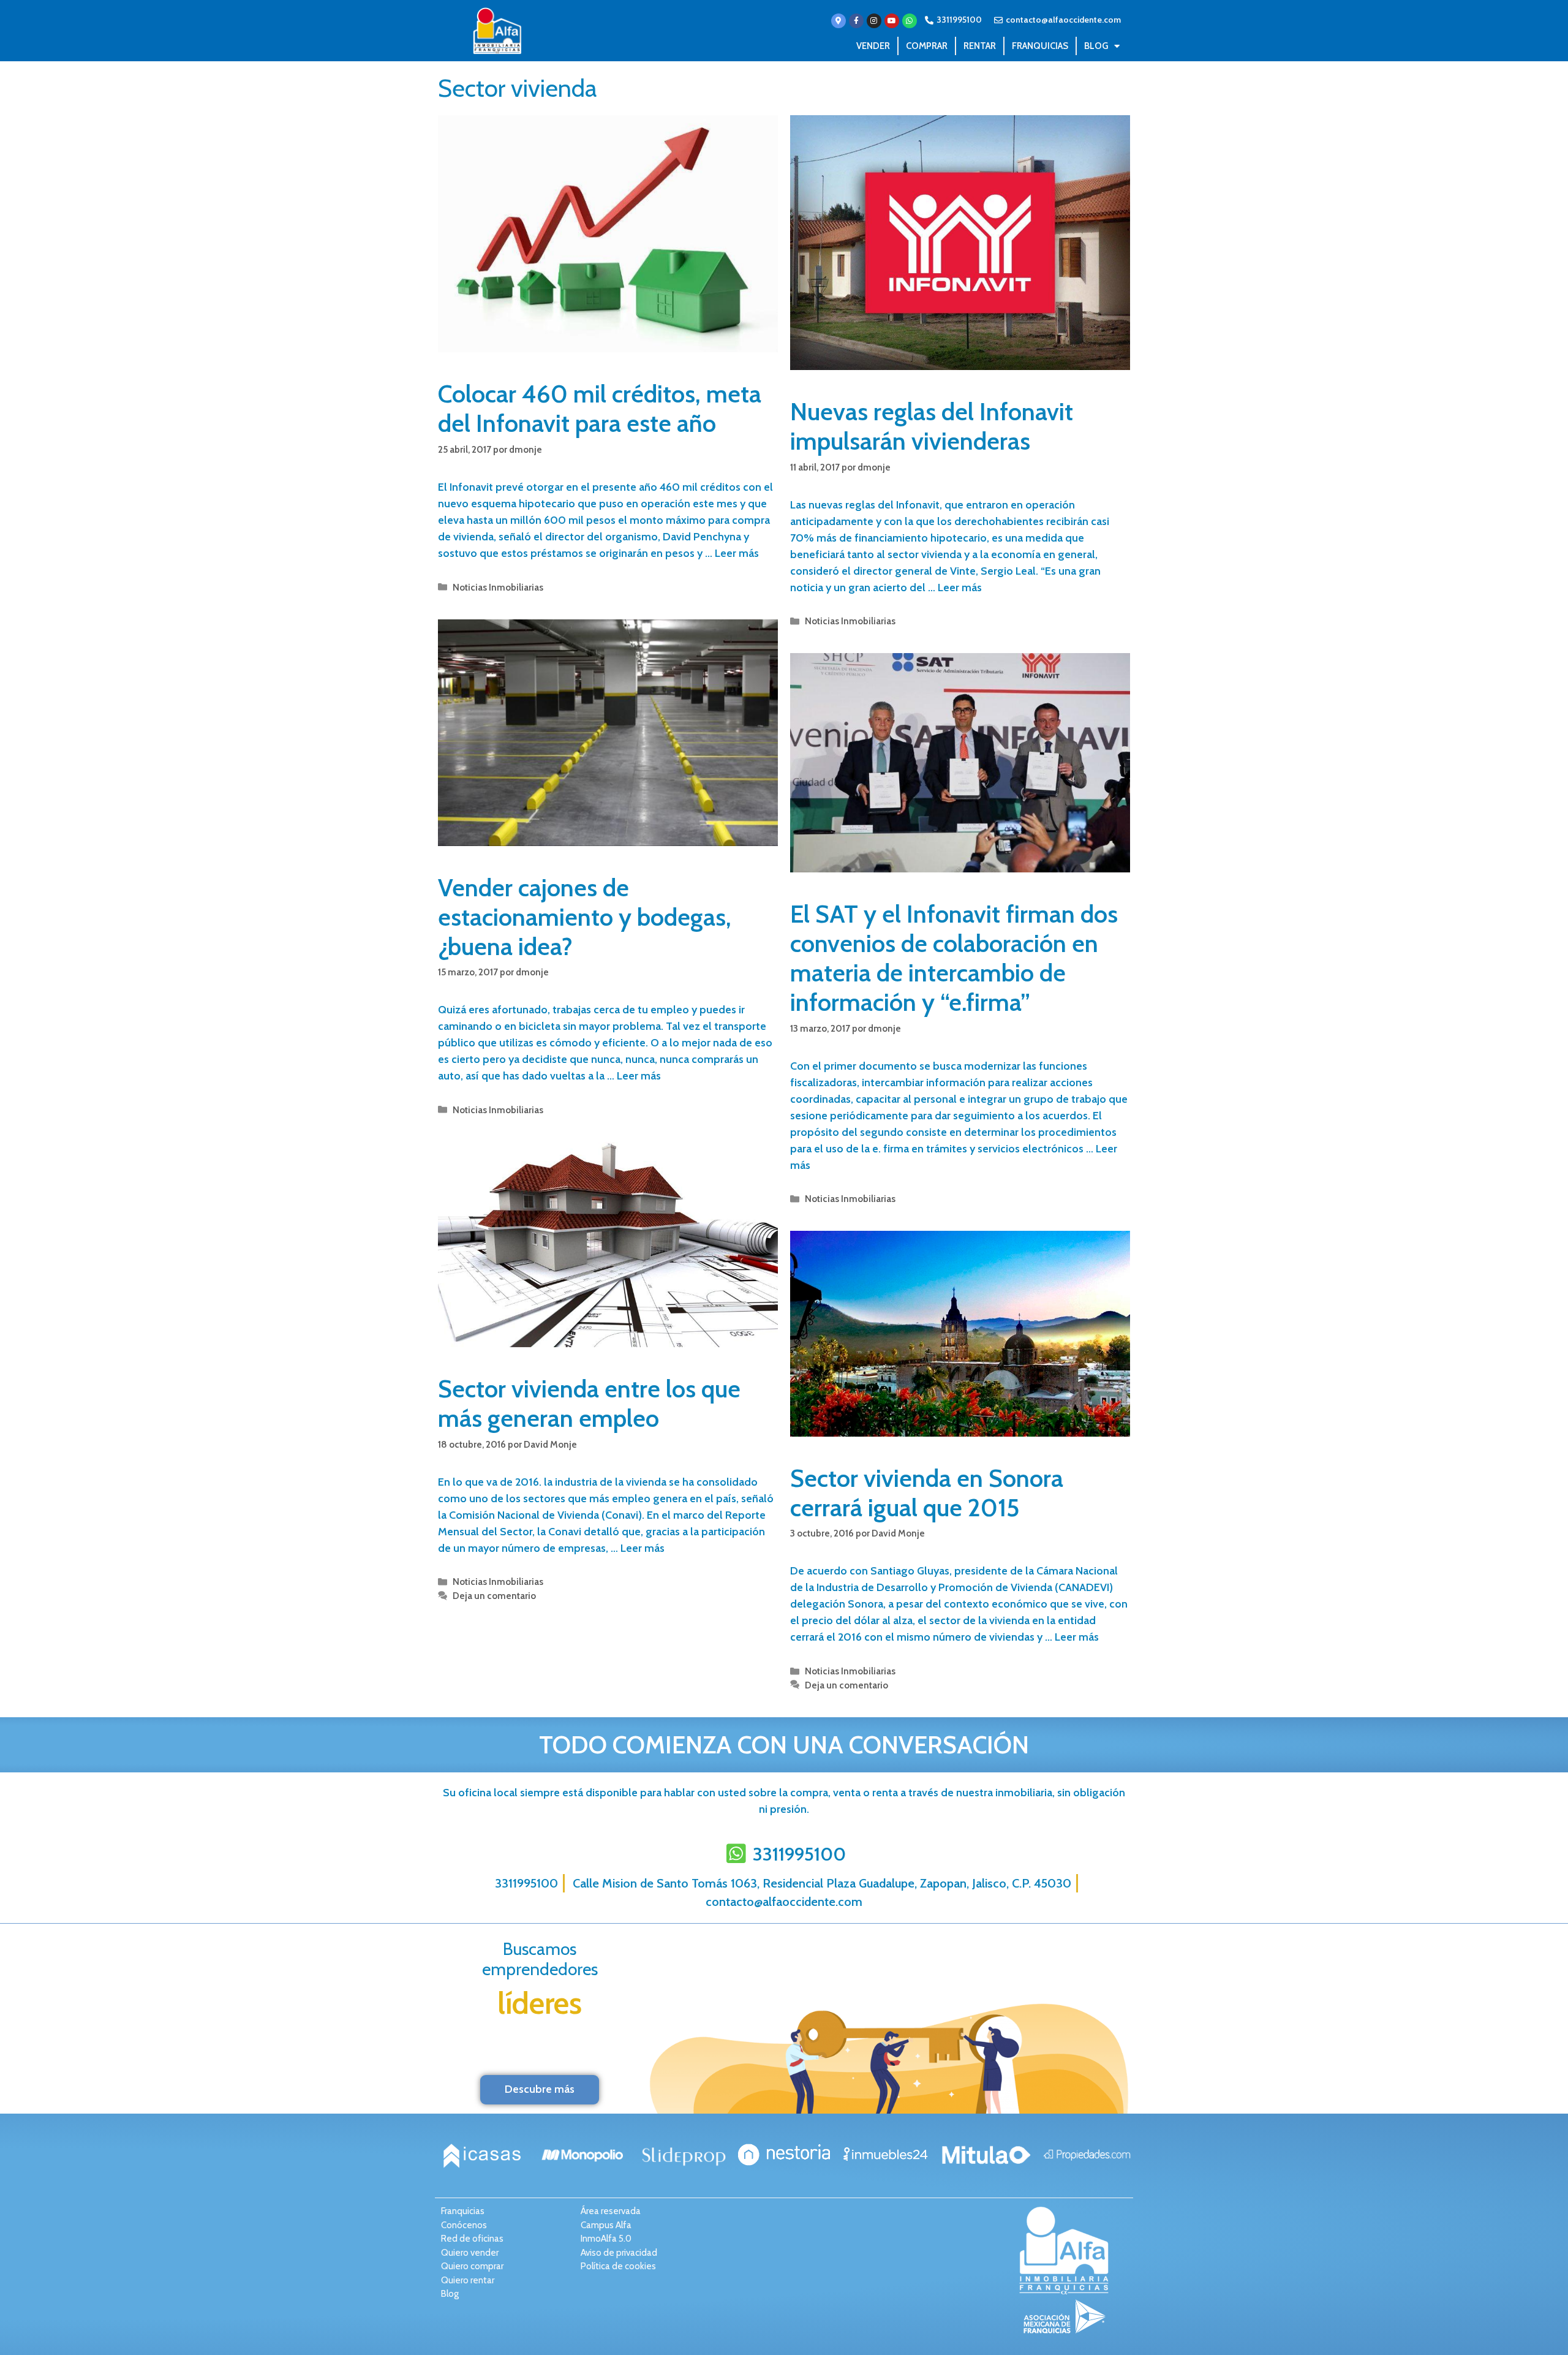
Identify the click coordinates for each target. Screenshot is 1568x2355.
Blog (1096, 46)
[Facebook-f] (856, 21)
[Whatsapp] (910, 21)
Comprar (927, 46)
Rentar (980, 46)
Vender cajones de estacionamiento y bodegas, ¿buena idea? (585, 917)
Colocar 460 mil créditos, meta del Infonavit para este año (600, 408)
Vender (873, 46)
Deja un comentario (494, 1596)
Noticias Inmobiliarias (498, 587)
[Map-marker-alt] (839, 21)
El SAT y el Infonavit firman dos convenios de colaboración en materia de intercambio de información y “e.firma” (954, 958)
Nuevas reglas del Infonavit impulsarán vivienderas (932, 426)
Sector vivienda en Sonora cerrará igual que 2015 (927, 1493)
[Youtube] (892, 21)
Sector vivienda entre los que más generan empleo (589, 1403)
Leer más (737, 553)
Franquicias (1040, 46)
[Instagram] (874, 21)
